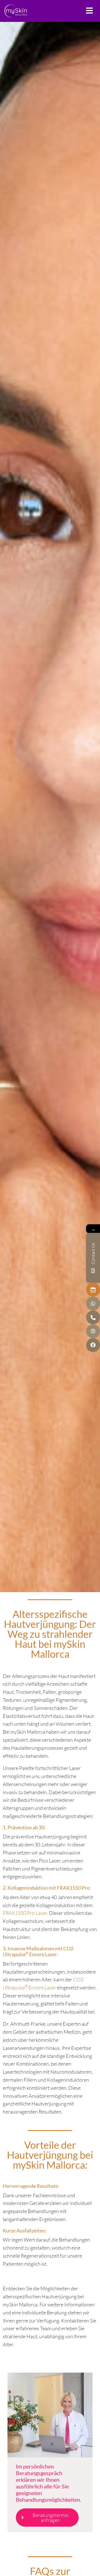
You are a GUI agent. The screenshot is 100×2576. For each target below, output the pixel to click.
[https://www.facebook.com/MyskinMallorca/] (93, 1345)
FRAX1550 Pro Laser (25, 1913)
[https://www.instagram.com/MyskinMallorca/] (93, 1331)
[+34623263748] (93, 1303)
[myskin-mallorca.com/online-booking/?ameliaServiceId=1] (93, 1290)
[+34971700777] (93, 1317)
